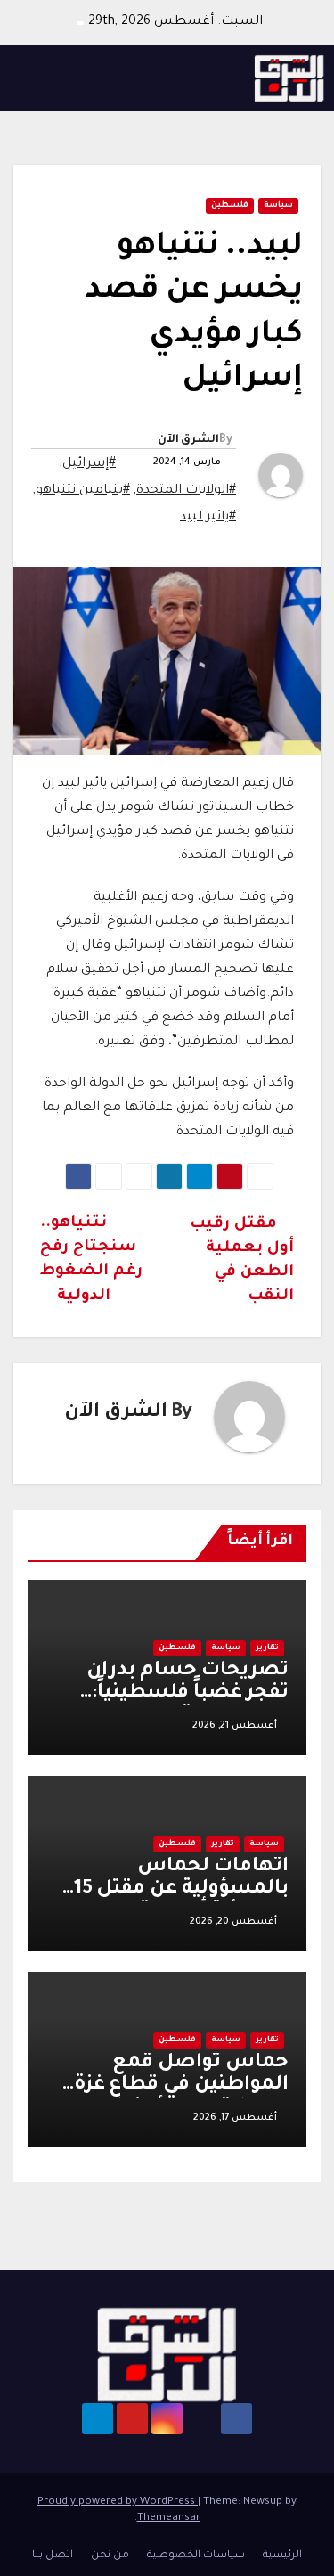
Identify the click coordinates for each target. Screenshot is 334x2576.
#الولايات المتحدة (186, 491)
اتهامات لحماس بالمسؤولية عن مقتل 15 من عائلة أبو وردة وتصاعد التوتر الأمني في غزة (176, 1901)
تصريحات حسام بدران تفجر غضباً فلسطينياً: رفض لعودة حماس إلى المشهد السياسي (185, 1705)
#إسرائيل (89, 464)
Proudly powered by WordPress (118, 2502)
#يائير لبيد (208, 518)
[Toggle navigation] (32, 78)
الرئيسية (282, 2556)
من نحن (110, 2556)
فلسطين (230, 206)
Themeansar (169, 2519)
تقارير (267, 1648)
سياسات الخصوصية (196, 2556)
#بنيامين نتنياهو (83, 491)
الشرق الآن (188, 440)
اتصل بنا (53, 2556)
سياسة (278, 206)
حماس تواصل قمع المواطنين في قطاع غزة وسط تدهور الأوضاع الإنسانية (181, 2097)
